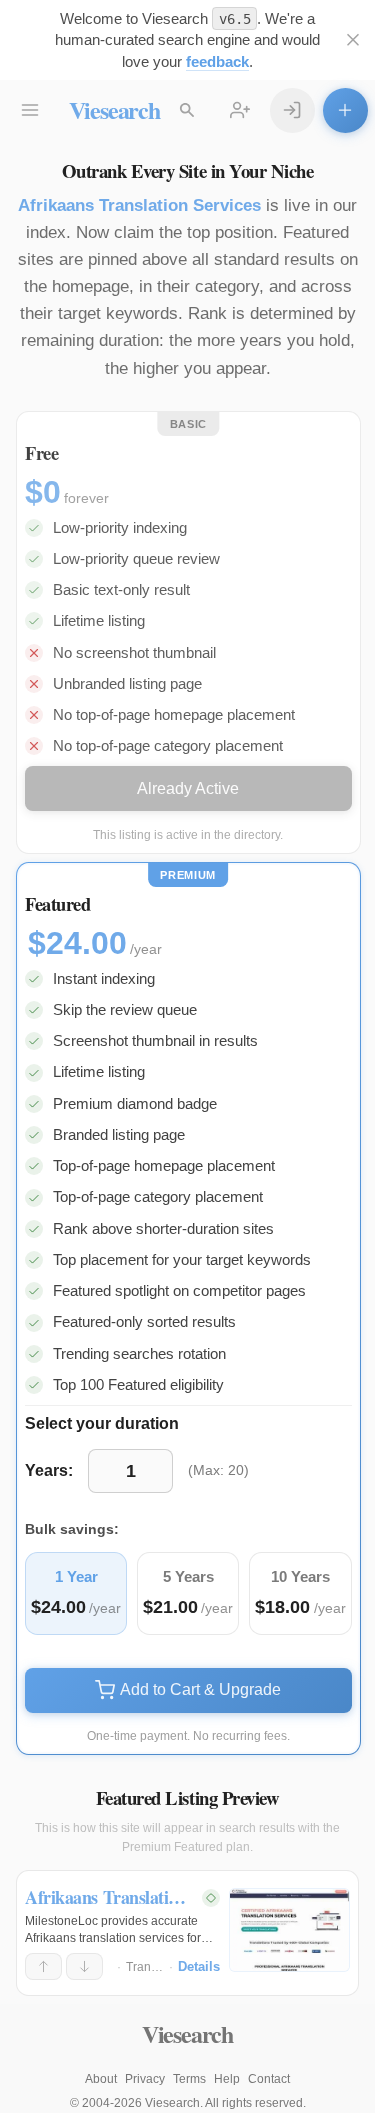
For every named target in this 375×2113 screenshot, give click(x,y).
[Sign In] (292, 110)
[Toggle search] (187, 110)
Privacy (145, 2079)
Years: (49, 1470)
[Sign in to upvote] (43, 1967)
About (101, 2079)
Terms (189, 2079)
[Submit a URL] (345, 110)
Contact (269, 2079)
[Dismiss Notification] (353, 40)
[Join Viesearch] (240, 110)
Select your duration (102, 1423)
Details (199, 1966)
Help (227, 2079)
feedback (217, 61)
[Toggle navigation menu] (30, 110)
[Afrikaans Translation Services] (289, 1930)
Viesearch (114, 109)
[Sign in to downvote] (84, 1967)
